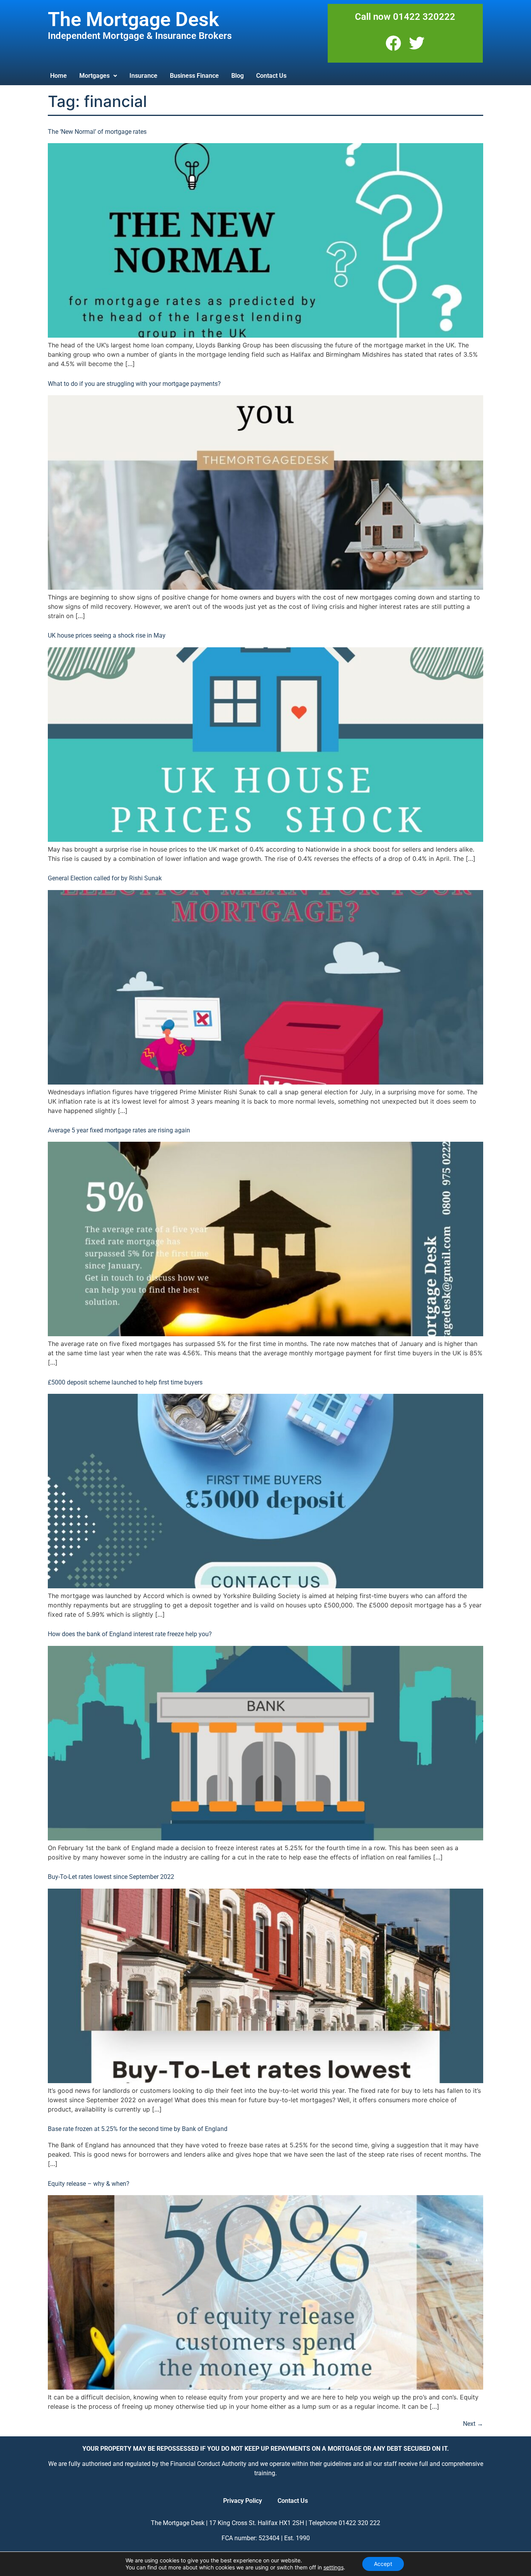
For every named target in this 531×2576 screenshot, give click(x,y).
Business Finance (194, 76)
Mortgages (94, 76)
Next (473, 2424)
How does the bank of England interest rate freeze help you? (130, 1634)
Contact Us (271, 76)
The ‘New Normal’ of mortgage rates (97, 132)
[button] (98, 76)
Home (59, 76)
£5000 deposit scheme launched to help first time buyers (125, 1382)
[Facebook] (393, 43)
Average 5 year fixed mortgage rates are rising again (119, 1130)
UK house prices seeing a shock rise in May (107, 635)
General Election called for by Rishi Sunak (105, 878)
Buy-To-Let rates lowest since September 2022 (111, 1877)
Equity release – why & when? (89, 2184)
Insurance (143, 76)
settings (334, 2567)
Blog (238, 76)
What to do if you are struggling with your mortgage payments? (134, 384)
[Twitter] (417, 43)
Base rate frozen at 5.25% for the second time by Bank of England (138, 2129)
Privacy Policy (243, 2501)
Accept (383, 2564)
